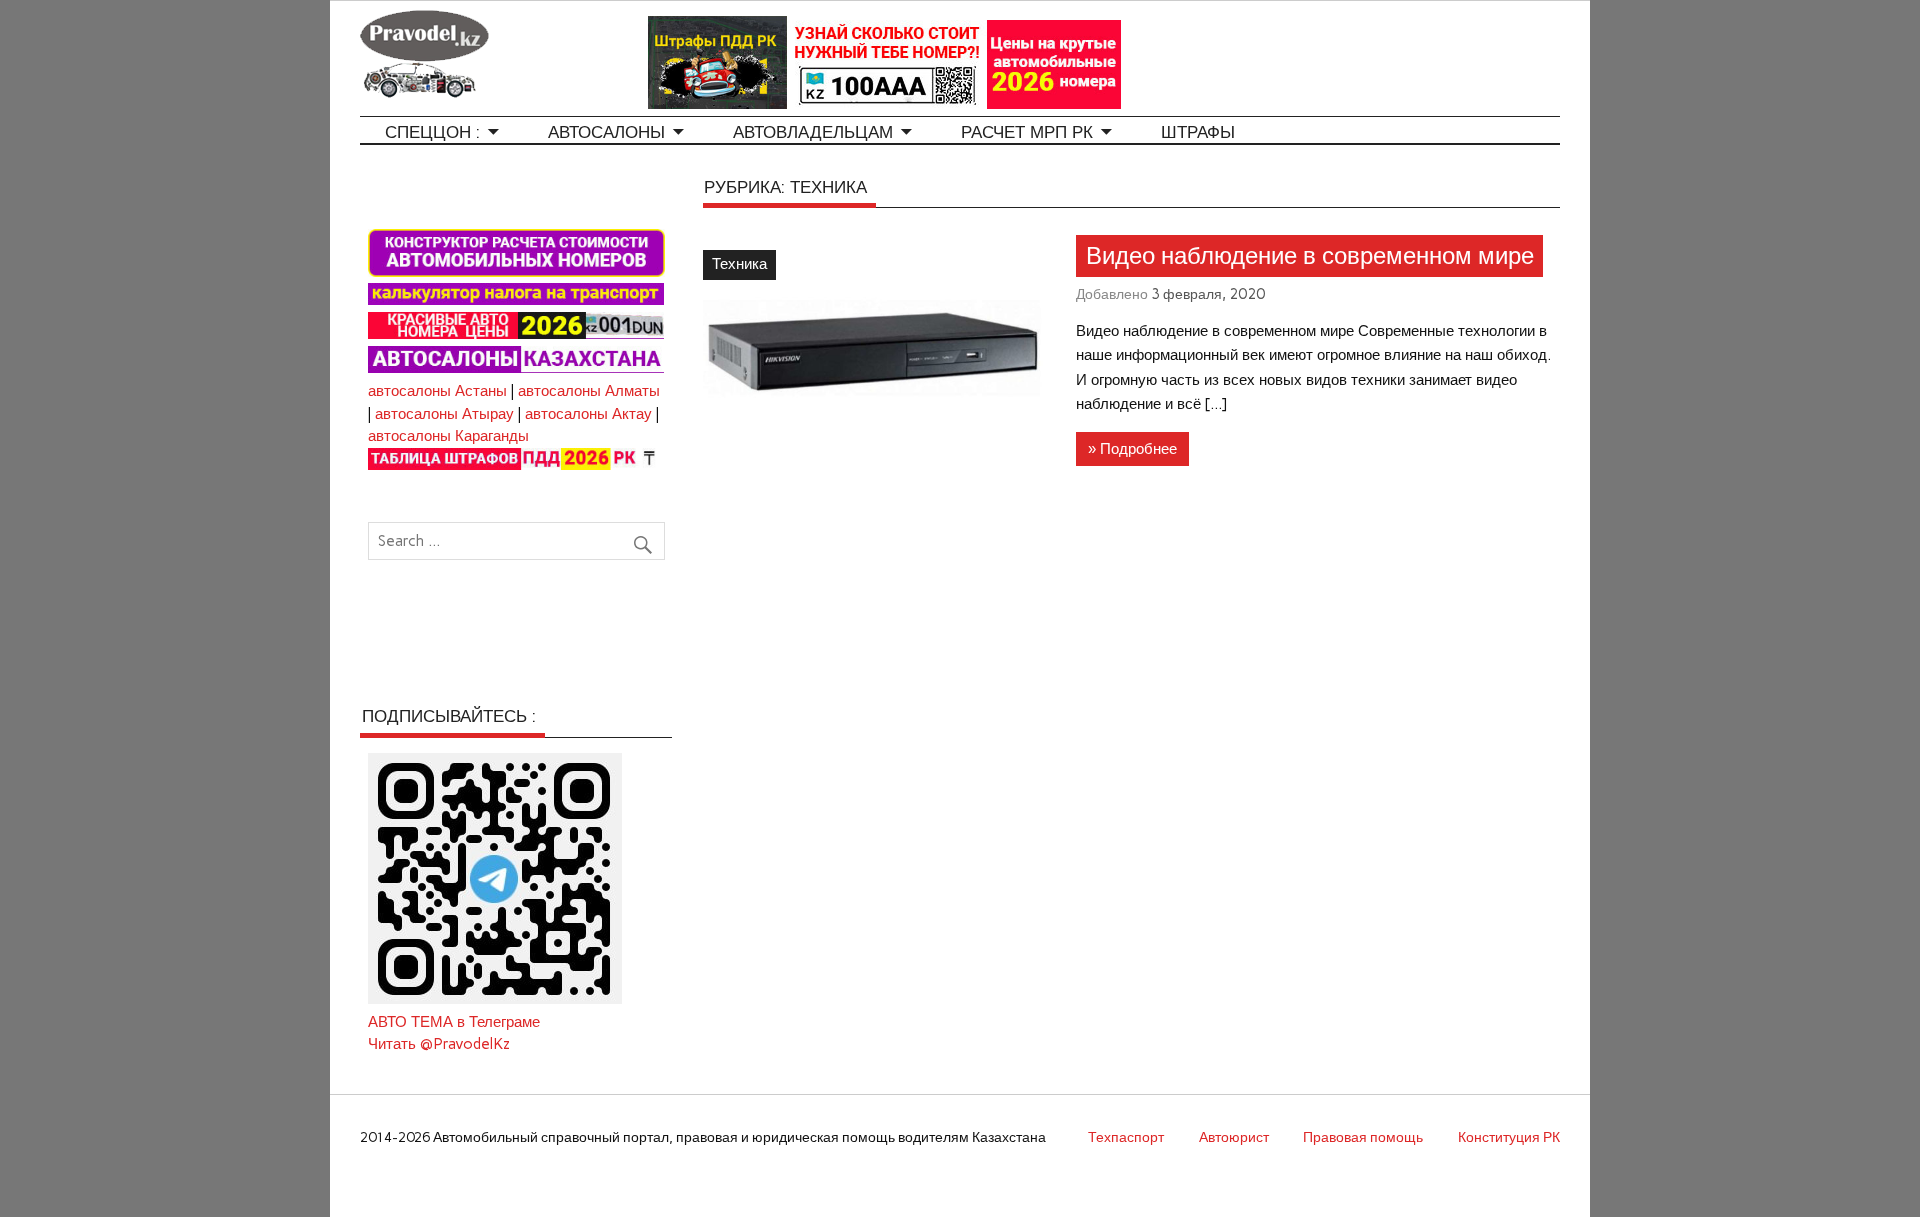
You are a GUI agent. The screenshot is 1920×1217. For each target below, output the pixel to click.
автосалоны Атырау (444, 414)
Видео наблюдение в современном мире (1310, 256)
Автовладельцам (813, 132)
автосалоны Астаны (437, 391)
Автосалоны (606, 132)
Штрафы (1198, 132)
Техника (739, 264)
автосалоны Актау (588, 414)
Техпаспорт (1126, 1137)
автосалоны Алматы (589, 391)
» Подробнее (1132, 449)
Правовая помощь (1363, 1137)
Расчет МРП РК (1027, 132)
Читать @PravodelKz (439, 1044)
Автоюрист (1234, 1137)
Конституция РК (1509, 1137)
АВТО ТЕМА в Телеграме (454, 1022)
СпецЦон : (432, 132)
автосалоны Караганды (448, 436)
